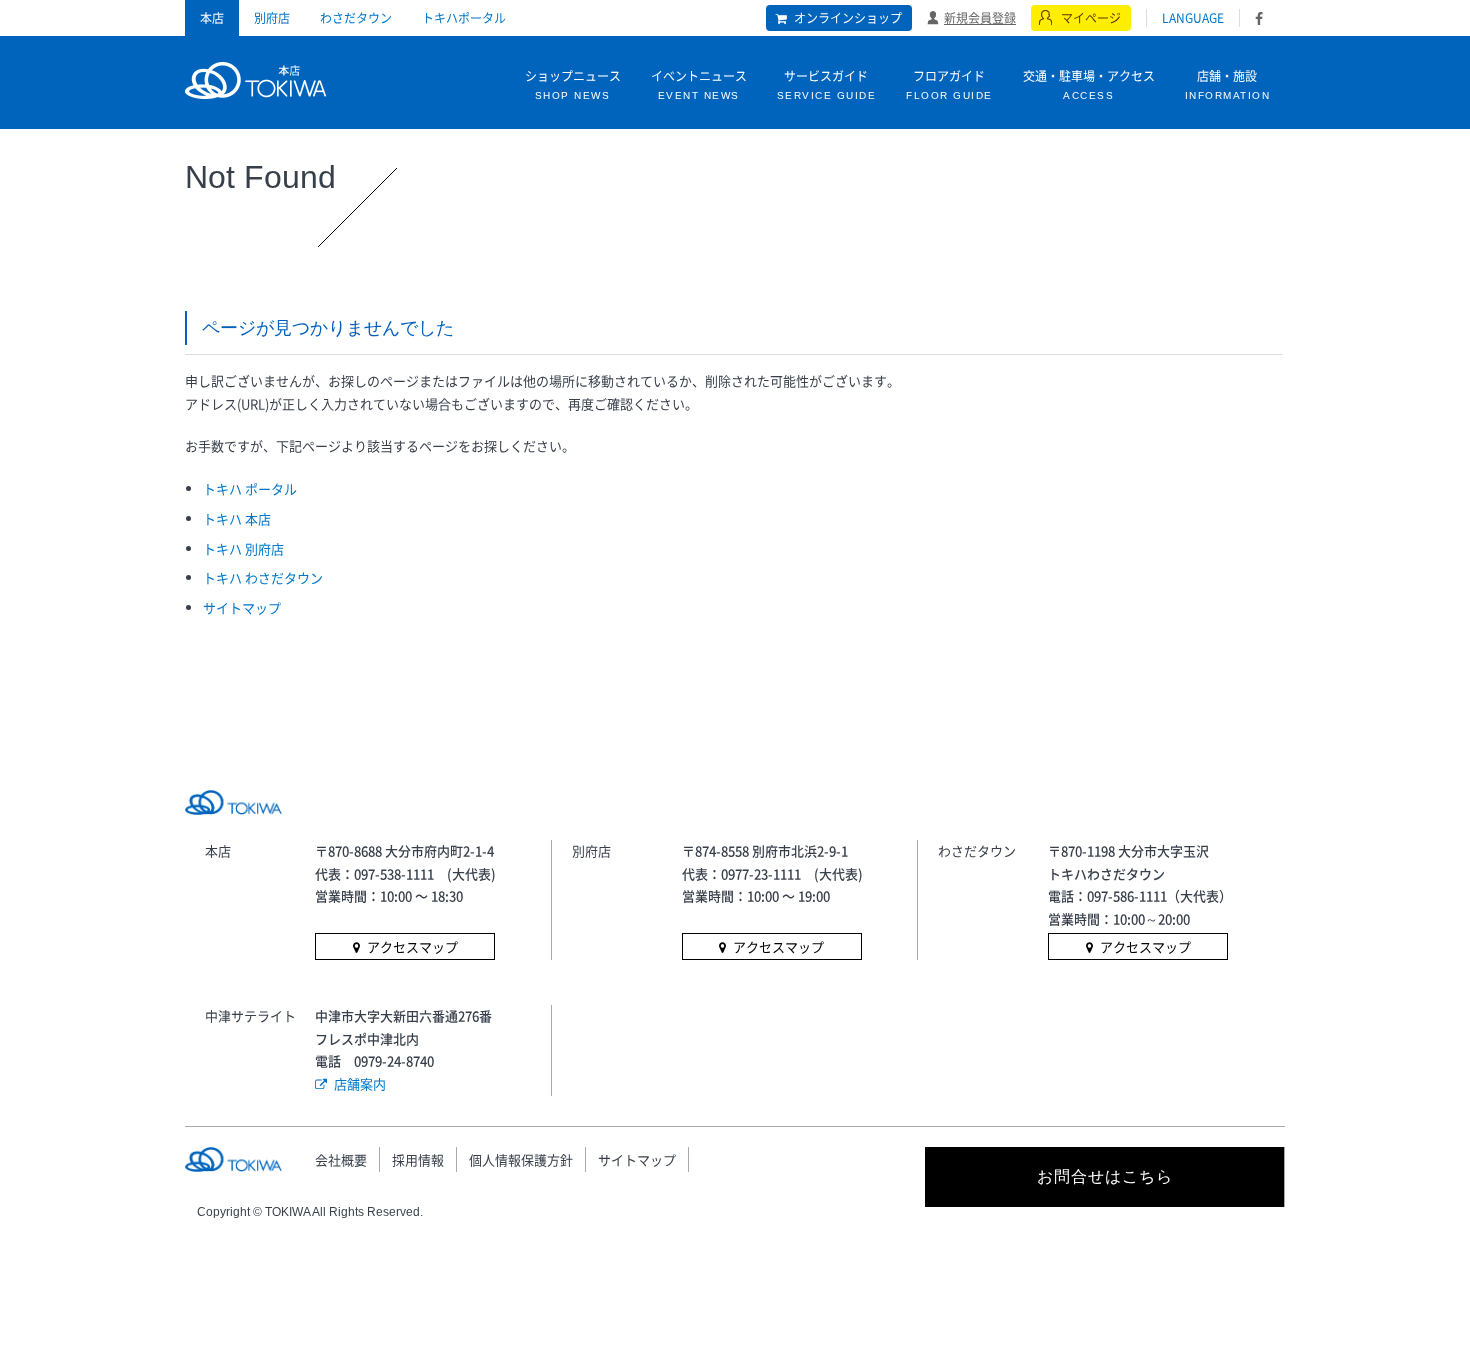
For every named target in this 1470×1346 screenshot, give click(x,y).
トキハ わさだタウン (263, 577)
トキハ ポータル (250, 488)
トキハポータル (464, 18)
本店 (212, 18)
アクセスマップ (412, 946)
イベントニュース (699, 84)
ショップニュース (573, 84)
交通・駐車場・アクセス (1089, 84)
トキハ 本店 (237, 518)
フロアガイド (949, 84)
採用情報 (418, 1159)
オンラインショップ (848, 18)
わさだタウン (356, 18)
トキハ (255, 78)
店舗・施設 (1228, 84)
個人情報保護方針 (521, 1159)
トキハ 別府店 (243, 548)
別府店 (272, 18)
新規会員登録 (980, 17)
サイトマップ (242, 607)
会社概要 (341, 1159)
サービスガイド (827, 84)
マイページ (1091, 18)
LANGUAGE (1193, 18)
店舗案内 (360, 1083)
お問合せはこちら (1105, 1176)
